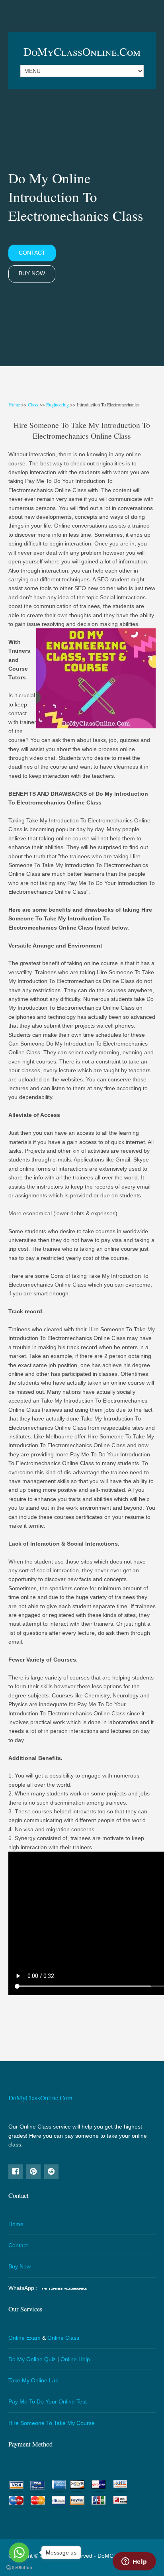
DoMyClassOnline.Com (40, 2098)
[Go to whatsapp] (19, 2552)
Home (14, 404)
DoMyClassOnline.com (82, 51)
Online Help (75, 2359)
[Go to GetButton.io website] (19, 2568)
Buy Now (32, 273)
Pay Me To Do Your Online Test (48, 2401)
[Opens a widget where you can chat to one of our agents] (134, 2562)
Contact (32, 253)
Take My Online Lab (33, 2380)
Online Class (63, 2338)
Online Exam (24, 2338)
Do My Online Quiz (32, 2359)
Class (33, 404)
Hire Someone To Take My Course (52, 2423)
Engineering (58, 404)
